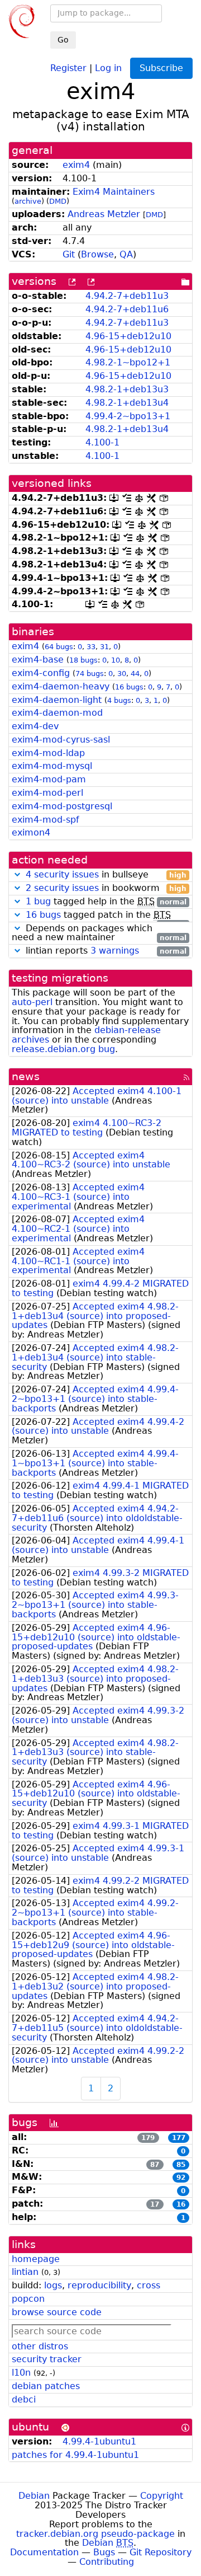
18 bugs (83, 660)
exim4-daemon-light (57, 700)
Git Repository (161, 2552)
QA (126, 254)
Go (63, 40)
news (26, 1076)
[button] (17, 874)
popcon (28, 2299)
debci (24, 2399)
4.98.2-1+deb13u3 (127, 389)
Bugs (104, 2552)
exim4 (76, 165)
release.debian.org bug (63, 1049)
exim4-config (41, 673)
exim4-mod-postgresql (62, 806)
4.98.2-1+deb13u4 (127, 403)
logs (53, 2285)
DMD (58, 201)
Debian (34, 2496)
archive (28, 201)
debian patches (46, 2386)
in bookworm (106, 888)
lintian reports (105, 951)
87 (155, 2165)
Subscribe (161, 68)
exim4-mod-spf (46, 820)
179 (148, 2138)
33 (91, 647)
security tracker (47, 2359)
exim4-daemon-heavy (61, 686)
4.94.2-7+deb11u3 (127, 296)
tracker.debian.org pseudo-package (95, 2534)
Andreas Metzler (104, 214)
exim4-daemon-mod (57, 713)
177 (179, 2138)
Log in (108, 67)
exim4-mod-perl (47, 793)
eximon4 (31, 832)
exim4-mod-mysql (52, 766)
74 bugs (90, 674)
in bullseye (106, 875)
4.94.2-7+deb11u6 (127, 309)
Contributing (107, 2562)
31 (104, 647)
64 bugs (59, 647)
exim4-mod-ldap (48, 753)
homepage (36, 2259)
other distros (40, 2346)
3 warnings (115, 951)
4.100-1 (102, 442)
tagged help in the (106, 902)
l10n (21, 2373)
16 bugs (129, 687)
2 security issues (62, 888)
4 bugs (119, 700)
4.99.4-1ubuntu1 (99, 2441)
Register (68, 67)
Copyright (162, 2496)
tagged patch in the (106, 915)
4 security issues (62, 874)
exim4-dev (35, 726)
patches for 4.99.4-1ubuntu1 (75, 2455)
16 (181, 2204)
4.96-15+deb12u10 (128, 336)
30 (122, 674)
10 (116, 660)
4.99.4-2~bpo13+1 (128, 416)
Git (69, 254)
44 (135, 674)
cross (149, 2285)
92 (181, 2178)
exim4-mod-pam (49, 779)
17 (155, 2204)
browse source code (57, 2312)
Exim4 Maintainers (114, 192)
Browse (97, 254)
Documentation (44, 2552)
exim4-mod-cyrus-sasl (61, 740)
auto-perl (32, 1002)
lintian (25, 2272)
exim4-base (38, 660)
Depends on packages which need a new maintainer (99, 933)
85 (181, 2165)
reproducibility (99, 2285)
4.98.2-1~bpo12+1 (128, 362)
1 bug (38, 901)
